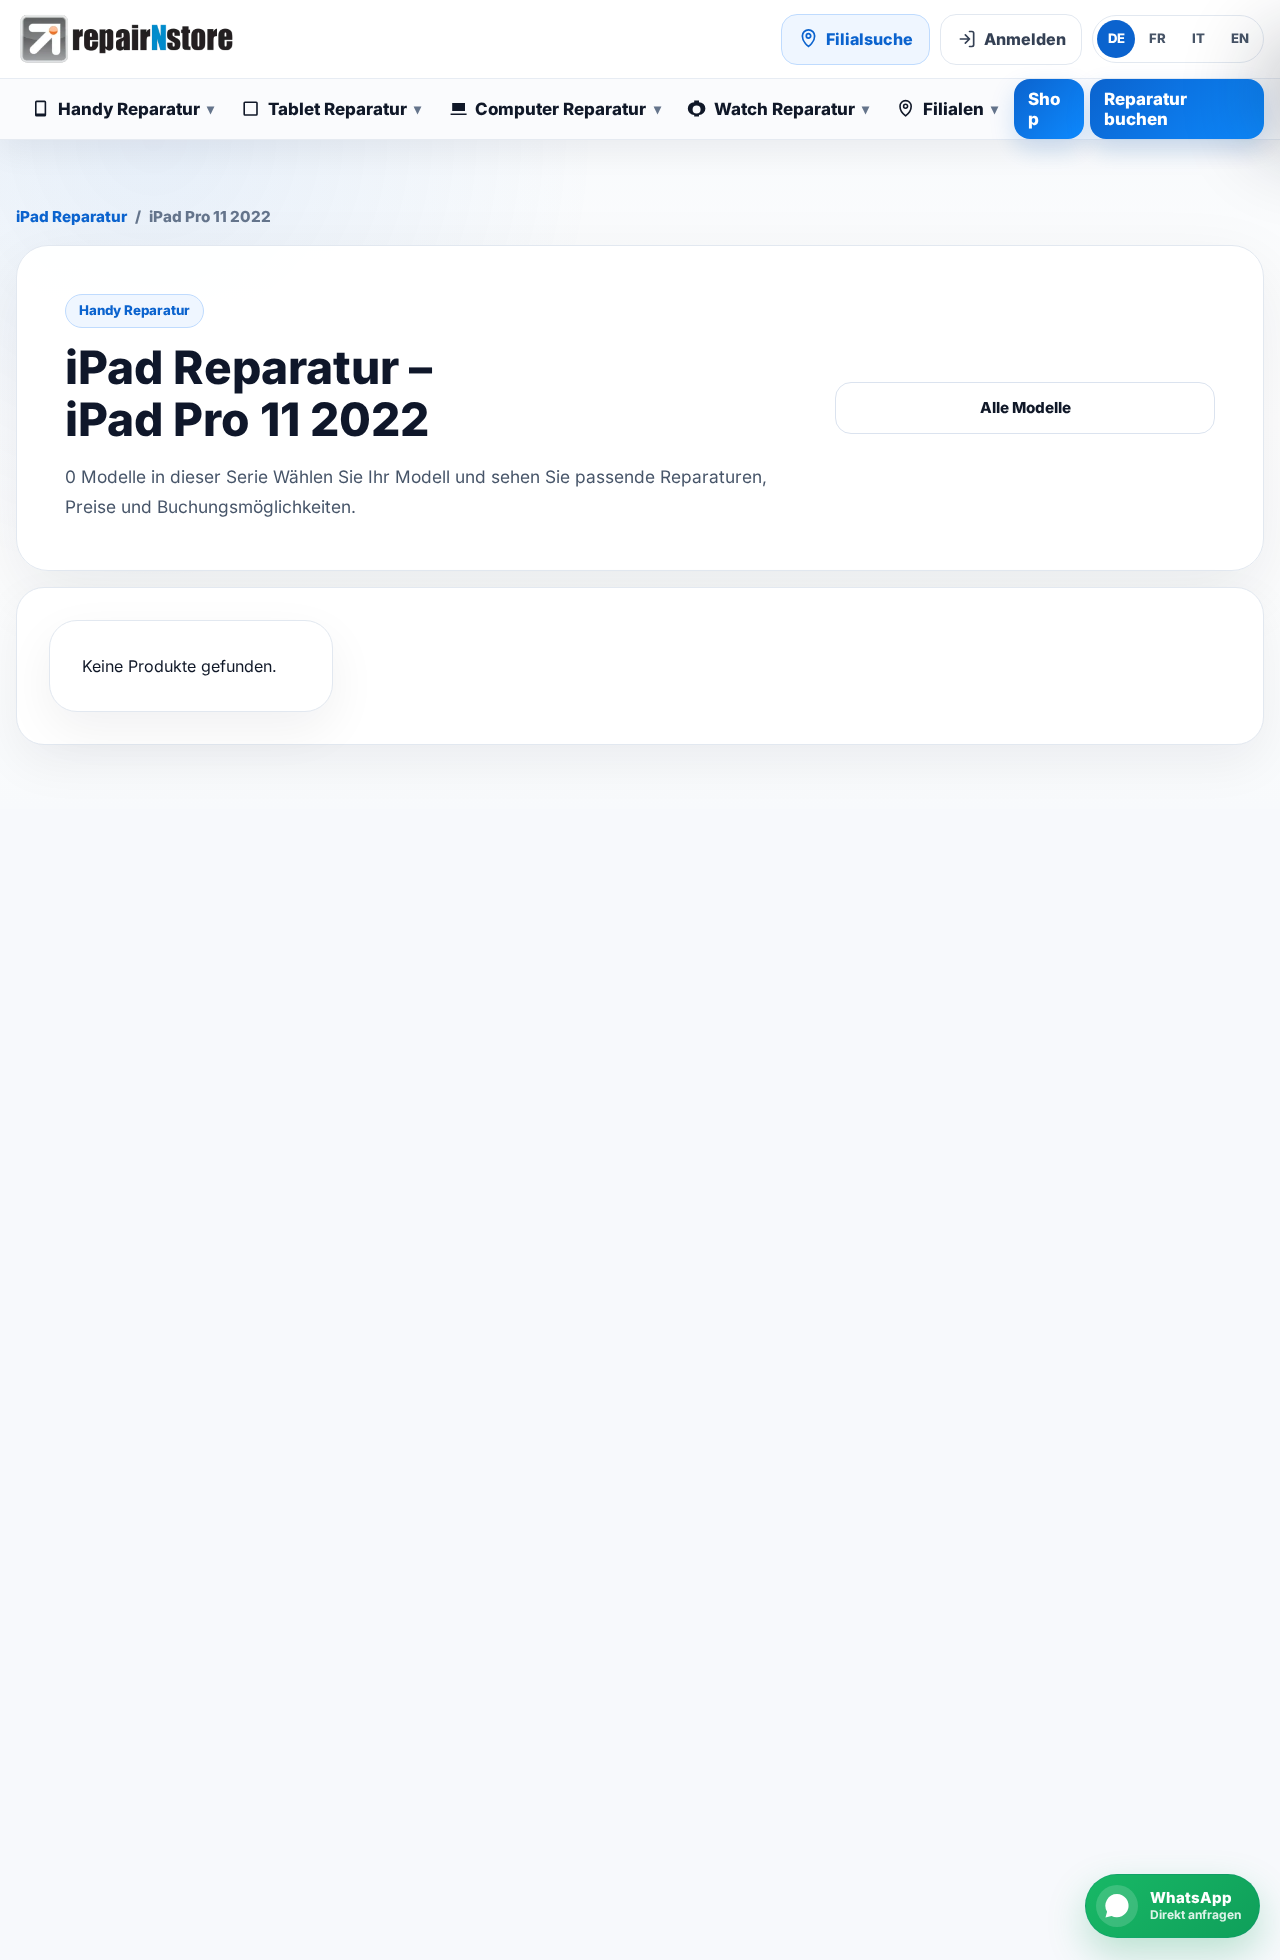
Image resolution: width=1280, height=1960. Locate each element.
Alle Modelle (1025, 407)
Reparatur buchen (1145, 109)
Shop (1044, 109)
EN (1240, 38)
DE (1116, 38)
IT (1198, 38)
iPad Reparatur (71, 216)
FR (1157, 38)
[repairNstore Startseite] (126, 39)
